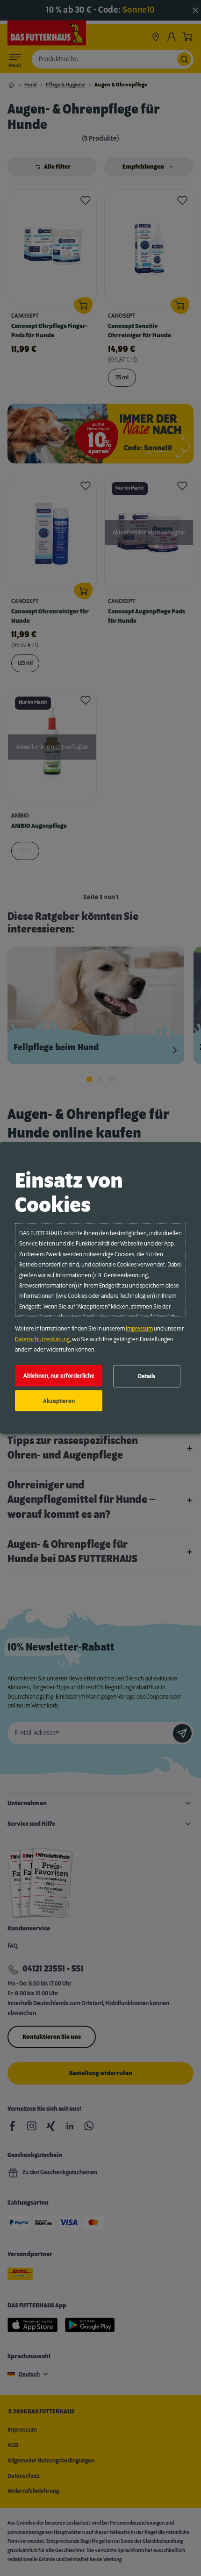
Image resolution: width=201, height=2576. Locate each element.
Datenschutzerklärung (42, 1339)
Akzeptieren (59, 1401)
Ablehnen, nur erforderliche (59, 1376)
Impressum (139, 1329)
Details (147, 1376)
